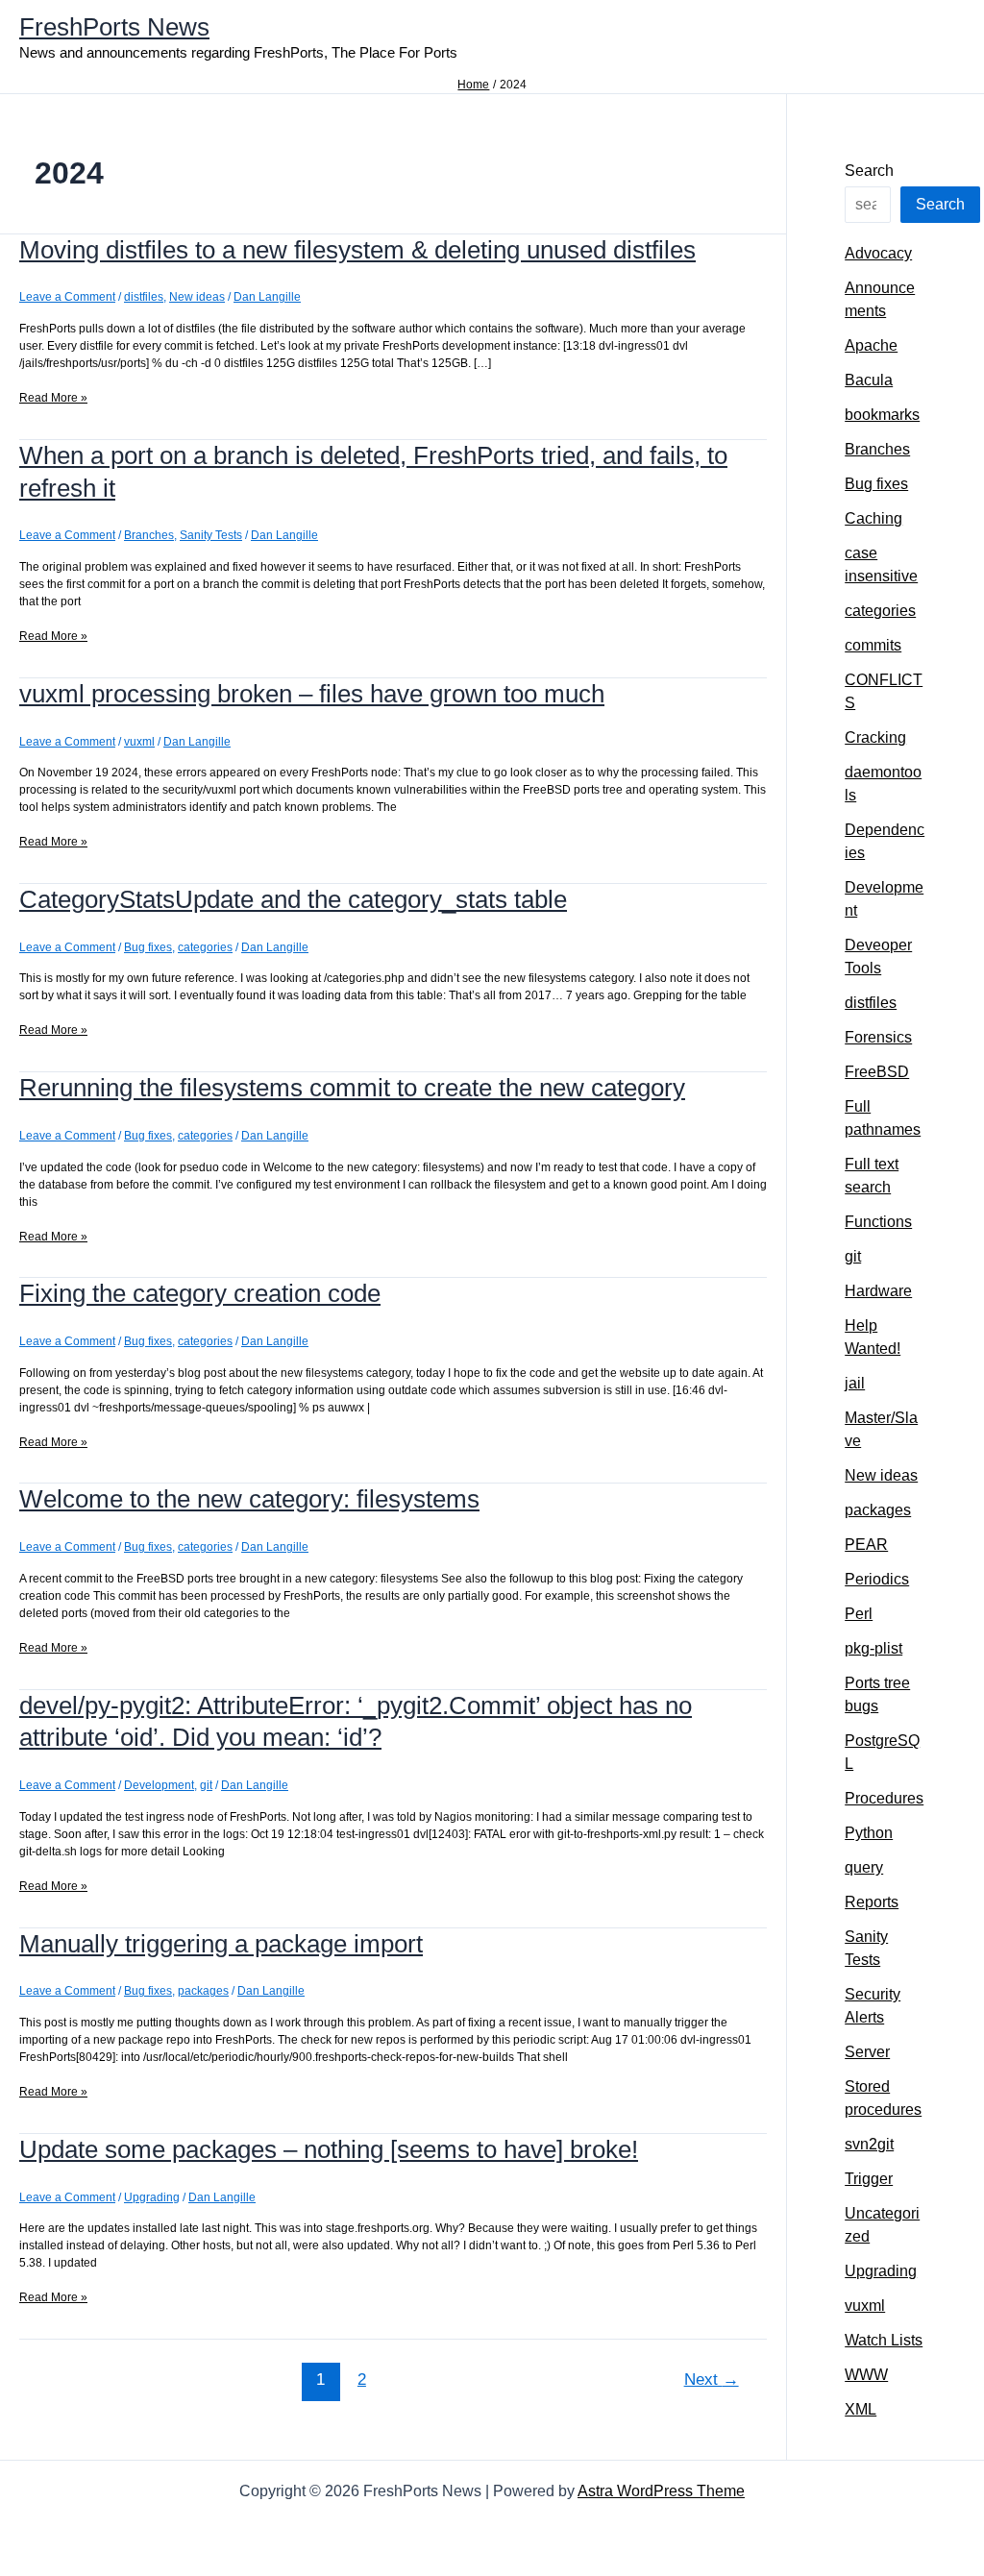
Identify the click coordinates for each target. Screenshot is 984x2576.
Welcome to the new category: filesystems (249, 1499)
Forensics (878, 1037)
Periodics (877, 1579)
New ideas (197, 297)
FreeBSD (877, 1072)
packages (203, 1991)
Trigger (869, 2179)
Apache (871, 345)
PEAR (866, 1545)
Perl (859, 1614)
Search (869, 171)
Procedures (884, 1798)
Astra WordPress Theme (661, 2491)
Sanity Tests (211, 535)
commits (873, 645)
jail (855, 1383)
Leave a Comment (67, 297)
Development (159, 1785)
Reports (872, 1902)
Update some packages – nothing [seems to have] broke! (329, 2149)
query (864, 1867)
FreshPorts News (114, 27)
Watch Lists (884, 2340)
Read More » (53, 398)
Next (712, 2380)
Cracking (875, 737)
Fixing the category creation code (200, 1293)
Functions (878, 1222)
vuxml (139, 742)
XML (861, 2409)
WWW (866, 2375)
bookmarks (882, 415)
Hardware (878, 1291)
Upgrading (152, 2197)
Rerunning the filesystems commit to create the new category (352, 1088)
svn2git (869, 2144)
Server (867, 2052)
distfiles (144, 297)
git (206, 1785)
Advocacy (878, 253)
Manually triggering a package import (221, 1944)
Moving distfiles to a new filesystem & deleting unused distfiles (357, 250)
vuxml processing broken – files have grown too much (312, 694)
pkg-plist (873, 1648)
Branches (149, 535)
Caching (873, 518)
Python (869, 1833)
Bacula (869, 380)
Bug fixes (148, 947)
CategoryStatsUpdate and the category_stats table (293, 899)
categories (205, 947)
